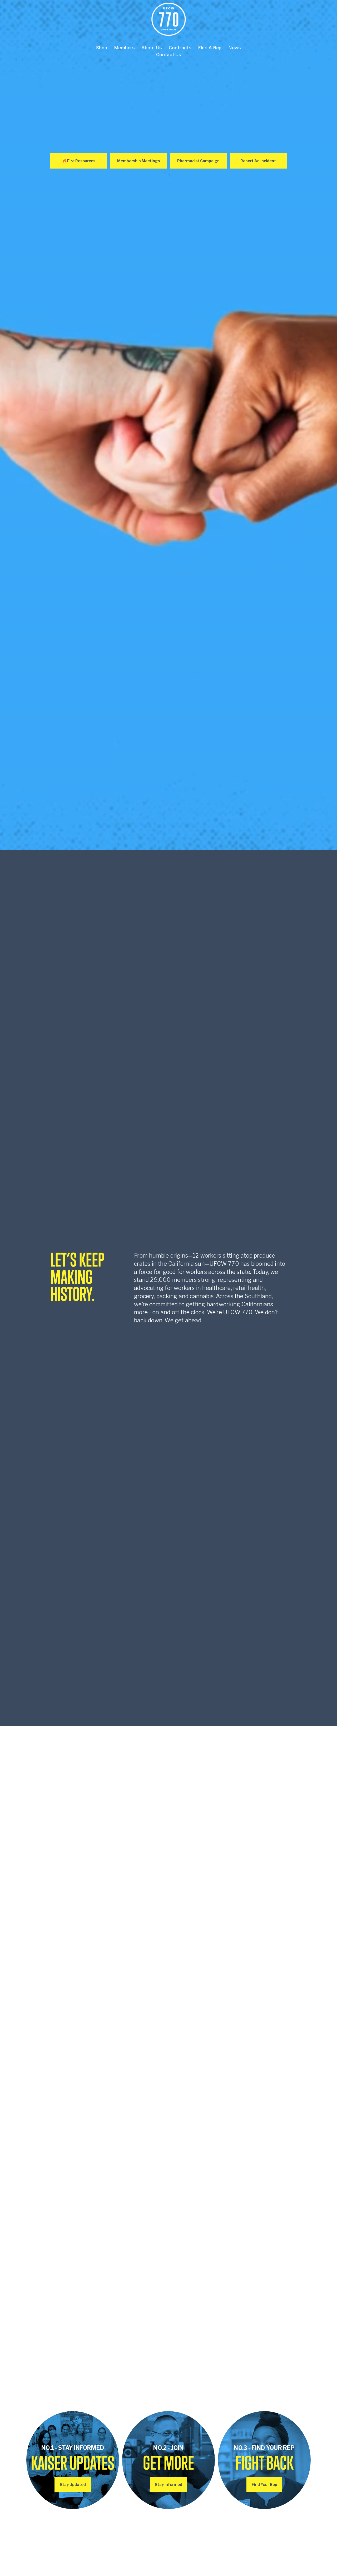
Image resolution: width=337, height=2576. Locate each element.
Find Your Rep (264, 2485)
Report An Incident (258, 161)
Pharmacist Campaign (198, 161)
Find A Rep (210, 48)
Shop (102, 48)
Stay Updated (73, 2485)
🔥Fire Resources (79, 161)
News (235, 48)
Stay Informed (168, 2485)
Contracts (180, 48)
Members (124, 48)
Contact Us (169, 54)
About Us (152, 48)
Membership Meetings (138, 161)
